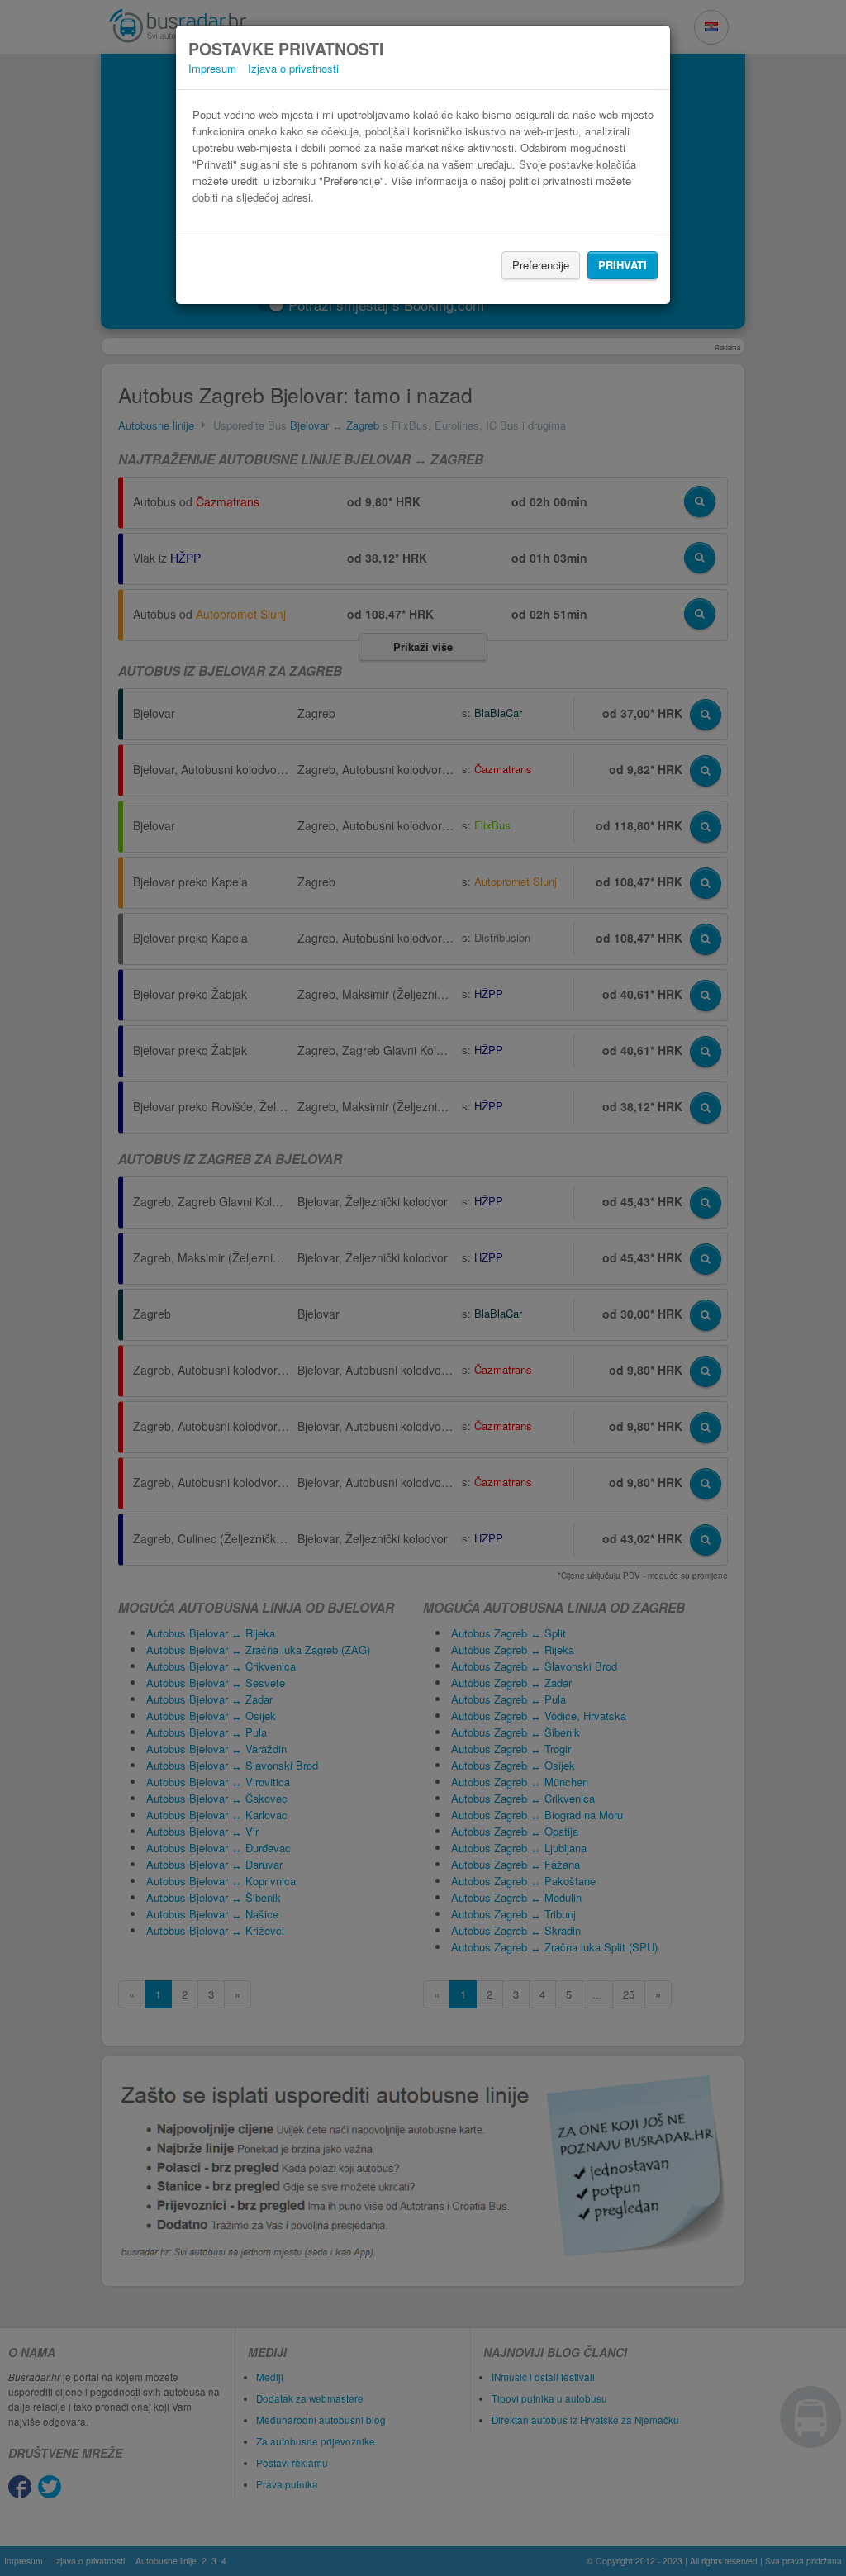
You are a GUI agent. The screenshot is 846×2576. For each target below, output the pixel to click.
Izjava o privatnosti (293, 68)
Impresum (212, 68)
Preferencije (541, 265)
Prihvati (623, 265)
